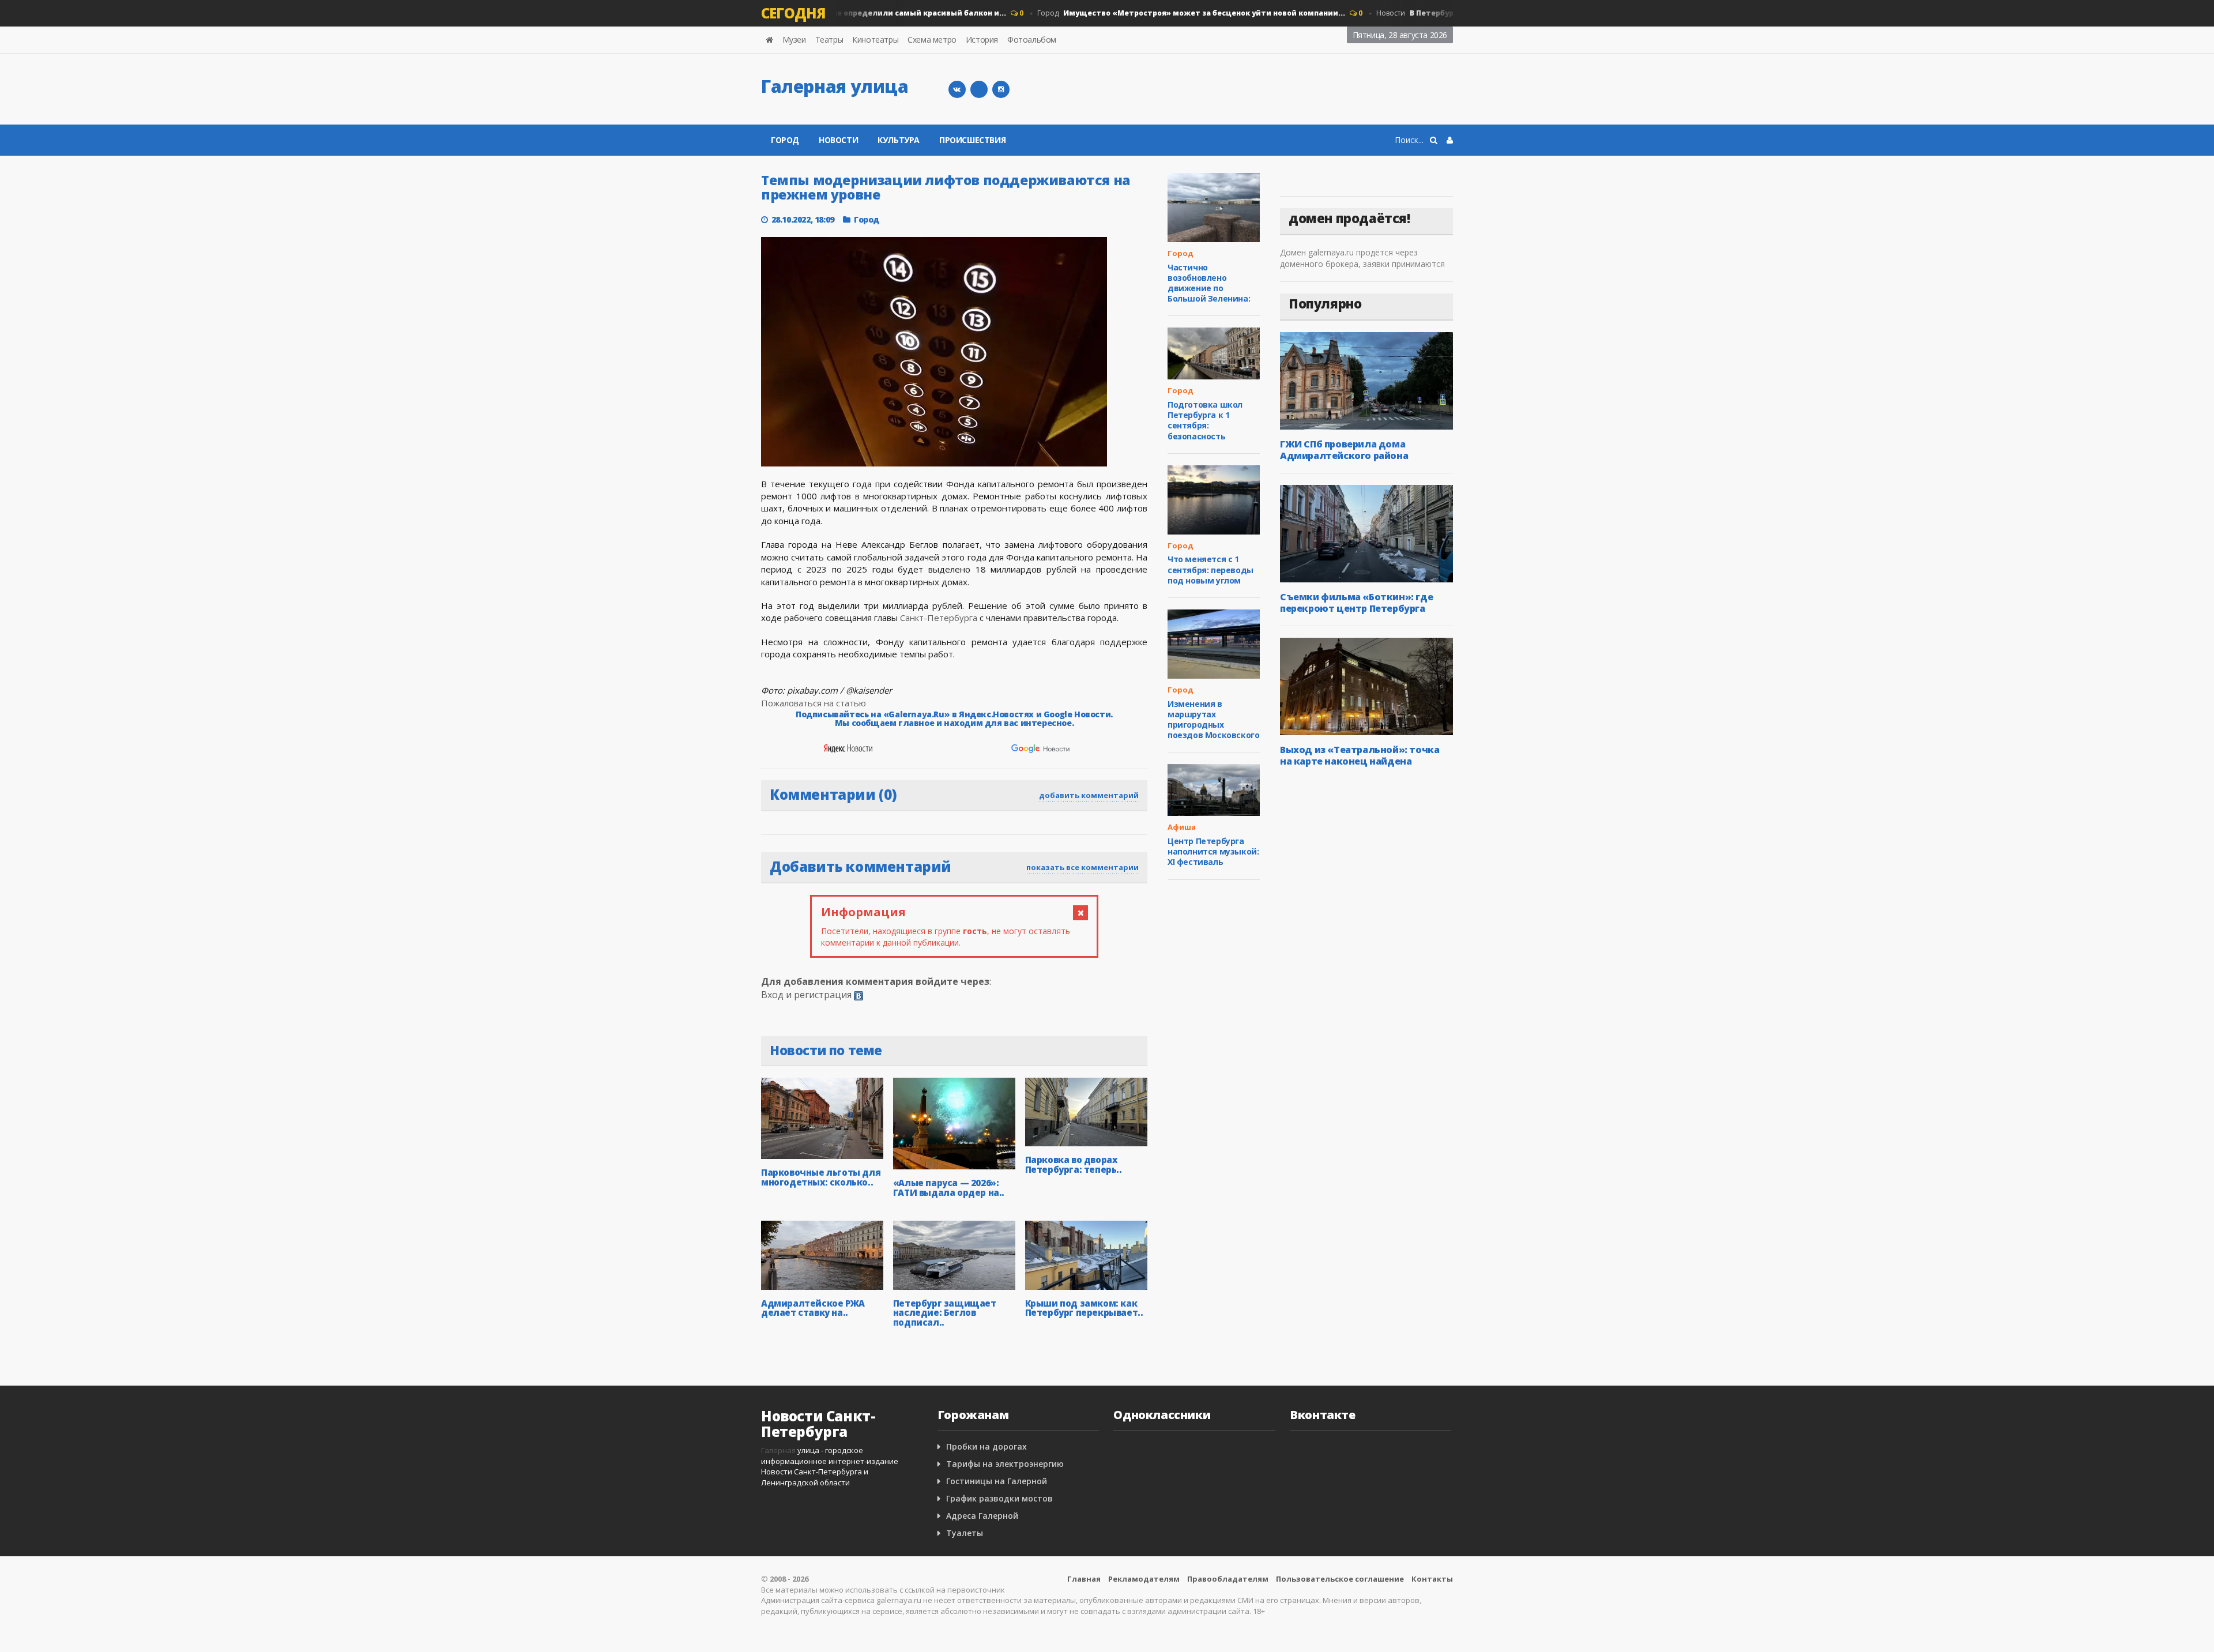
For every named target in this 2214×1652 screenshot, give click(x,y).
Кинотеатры (875, 39)
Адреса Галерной (982, 1516)
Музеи (794, 39)
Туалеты (965, 1533)
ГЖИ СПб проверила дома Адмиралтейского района (1344, 450)
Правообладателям (1228, 1579)
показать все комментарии (1082, 867)
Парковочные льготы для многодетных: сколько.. (821, 1177)
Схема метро (932, 39)
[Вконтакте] (957, 89)
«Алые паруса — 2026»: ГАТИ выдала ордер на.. (949, 1188)
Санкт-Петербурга (939, 618)
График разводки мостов (999, 1498)
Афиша (1182, 827)
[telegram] (979, 89)
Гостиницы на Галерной (997, 1481)
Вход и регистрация (806, 995)
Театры (829, 39)
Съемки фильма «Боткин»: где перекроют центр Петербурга (1356, 603)
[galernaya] (1001, 89)
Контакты (1432, 1579)
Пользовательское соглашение (1340, 1579)
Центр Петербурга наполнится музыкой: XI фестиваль (1213, 851)
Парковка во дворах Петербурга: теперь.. (1074, 1164)
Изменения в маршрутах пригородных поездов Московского (1213, 720)
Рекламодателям (1144, 1579)
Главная (1084, 1579)
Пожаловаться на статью (814, 703)
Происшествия (972, 140)
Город (1164, 13)
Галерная (778, 1450)
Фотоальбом (1032, 39)
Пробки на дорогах (986, 1446)
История (982, 39)
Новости (838, 140)
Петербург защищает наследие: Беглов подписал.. (945, 1313)
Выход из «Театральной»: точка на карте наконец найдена (1360, 755)
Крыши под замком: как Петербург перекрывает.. (1084, 1308)
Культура (899, 140)
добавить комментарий (1089, 795)
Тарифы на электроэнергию (1005, 1464)
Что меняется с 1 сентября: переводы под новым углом (1210, 569)
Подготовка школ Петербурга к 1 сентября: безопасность (1205, 420)
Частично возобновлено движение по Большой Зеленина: (1209, 283)
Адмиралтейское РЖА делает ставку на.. (813, 1308)
